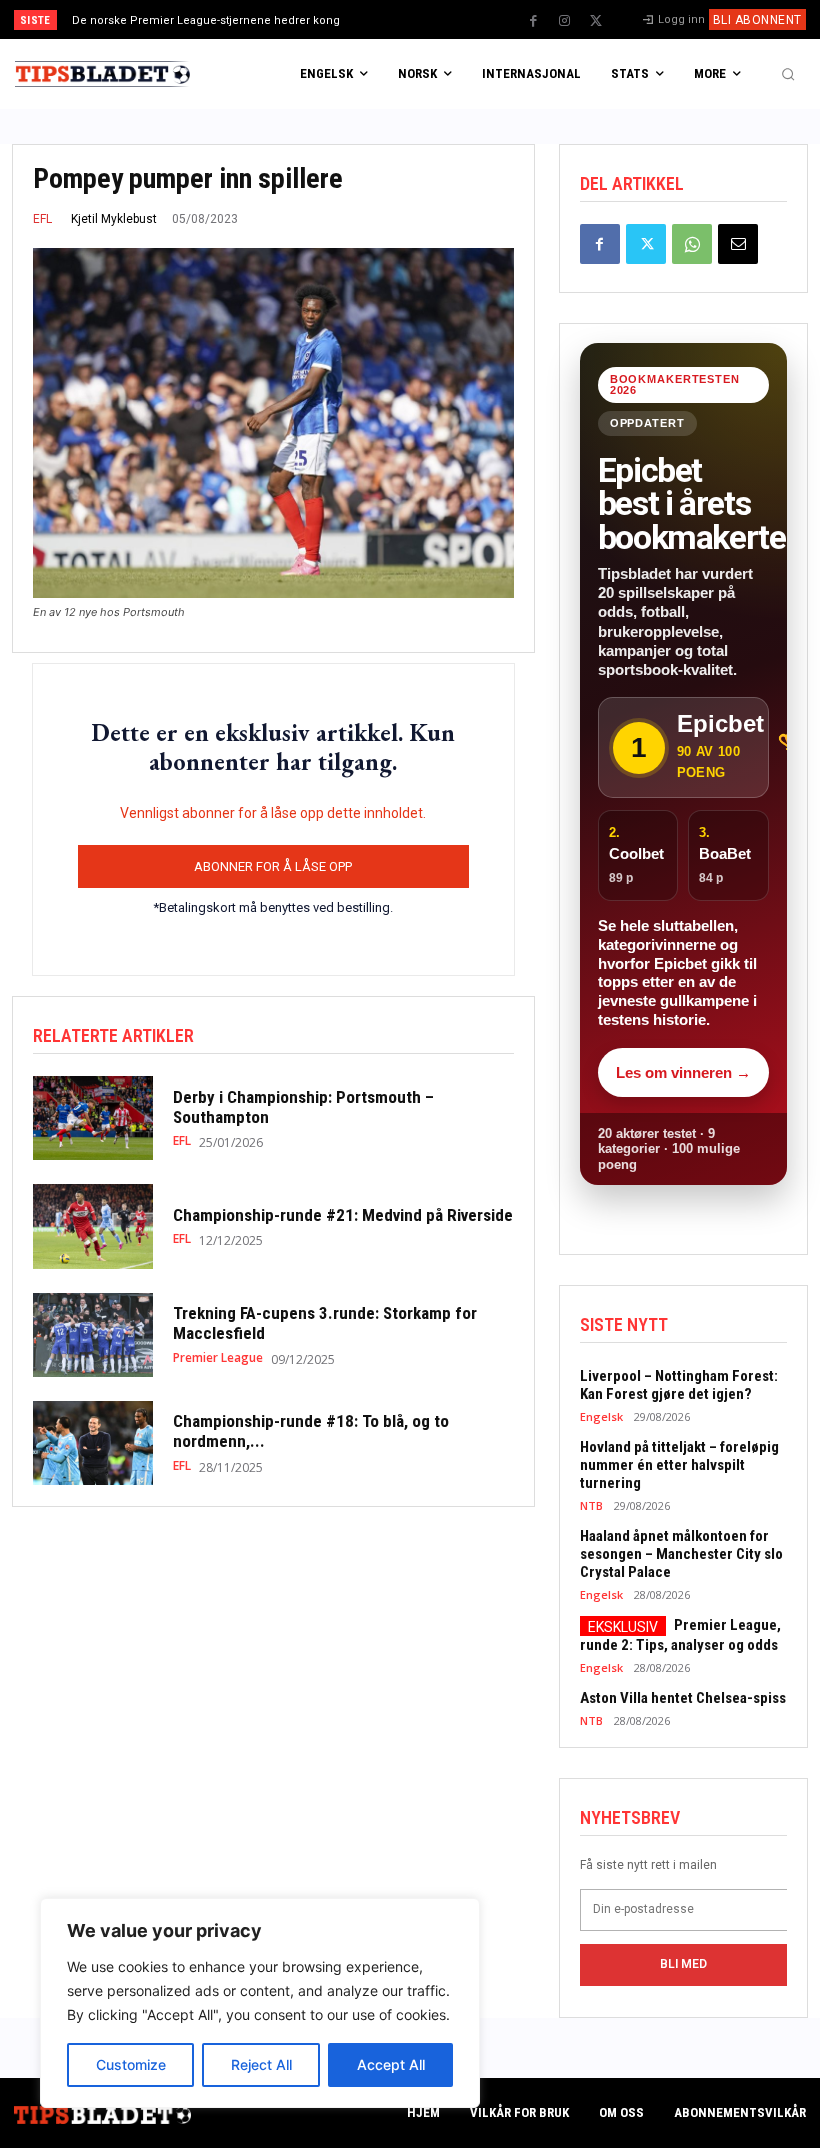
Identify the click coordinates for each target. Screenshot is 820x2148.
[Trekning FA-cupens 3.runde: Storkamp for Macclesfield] (93, 1335)
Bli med (683, 1964)
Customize (131, 2064)
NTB (591, 1505)
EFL (42, 219)
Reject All (261, 2064)
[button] (788, 74)
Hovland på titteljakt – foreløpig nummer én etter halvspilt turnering (679, 1465)
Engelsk (601, 1416)
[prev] (419, 19)
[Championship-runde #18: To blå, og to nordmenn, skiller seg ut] (93, 1443)
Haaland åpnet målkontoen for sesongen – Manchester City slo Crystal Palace (681, 1554)
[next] (451, 19)
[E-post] (738, 244)
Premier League (218, 1358)
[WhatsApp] (692, 244)
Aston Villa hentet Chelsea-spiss (683, 1698)
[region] (260, 2003)
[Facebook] (534, 21)
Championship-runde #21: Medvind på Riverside (343, 1215)
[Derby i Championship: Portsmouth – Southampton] (93, 1118)
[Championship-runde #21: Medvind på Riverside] (93, 1226)
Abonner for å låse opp (273, 866)
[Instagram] (565, 21)
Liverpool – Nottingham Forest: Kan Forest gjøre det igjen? (679, 1385)
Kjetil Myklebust (114, 219)
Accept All (391, 2064)
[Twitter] (596, 21)
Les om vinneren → (683, 1072)
